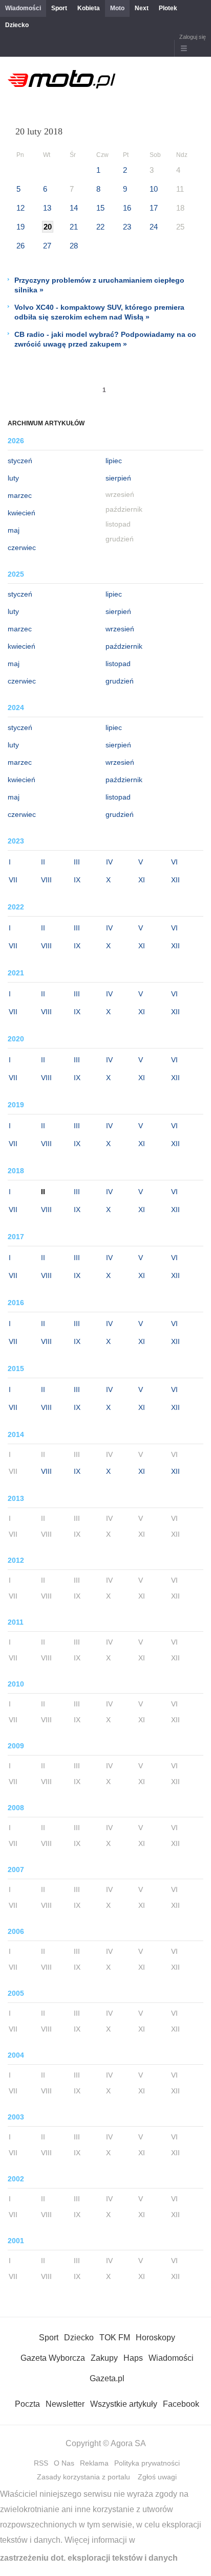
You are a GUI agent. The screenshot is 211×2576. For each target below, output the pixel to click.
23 (127, 227)
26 (20, 246)
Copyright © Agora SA (106, 2443)
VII (13, 880)
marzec (20, 495)
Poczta (27, 2404)
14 (74, 208)
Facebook (181, 2404)
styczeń (20, 461)
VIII (46, 880)
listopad (118, 664)
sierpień (118, 478)
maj (14, 530)
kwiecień (22, 513)
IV (109, 862)
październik (124, 646)
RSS (41, 2463)
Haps (133, 2358)
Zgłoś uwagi (157, 2477)
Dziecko (17, 25)
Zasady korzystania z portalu (83, 2477)
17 (154, 208)
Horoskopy (155, 2338)
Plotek (168, 8)
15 (100, 208)
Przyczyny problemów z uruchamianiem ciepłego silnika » (99, 285)
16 (127, 208)
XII (175, 880)
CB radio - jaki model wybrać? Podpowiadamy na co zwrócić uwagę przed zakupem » (105, 339)
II (43, 862)
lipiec (114, 461)
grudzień (120, 681)
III (77, 862)
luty (13, 478)
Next (142, 8)
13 (47, 208)
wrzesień (120, 629)
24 (154, 227)
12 (20, 208)
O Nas (64, 2463)
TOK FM (115, 2338)
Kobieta (89, 8)
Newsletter (65, 2404)
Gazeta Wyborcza (53, 2358)
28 (74, 246)
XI (142, 880)
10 (154, 189)
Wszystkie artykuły (124, 2404)
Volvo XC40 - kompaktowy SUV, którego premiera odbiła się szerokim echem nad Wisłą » (99, 312)
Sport (59, 8)
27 (47, 246)
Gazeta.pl (107, 2378)
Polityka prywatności (147, 2463)
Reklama (94, 2463)
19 (20, 227)
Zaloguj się (193, 37)
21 (74, 227)
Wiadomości (23, 8)
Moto (117, 8)
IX (77, 880)
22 (100, 227)
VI (174, 862)
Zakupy (104, 2358)
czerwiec (22, 548)
